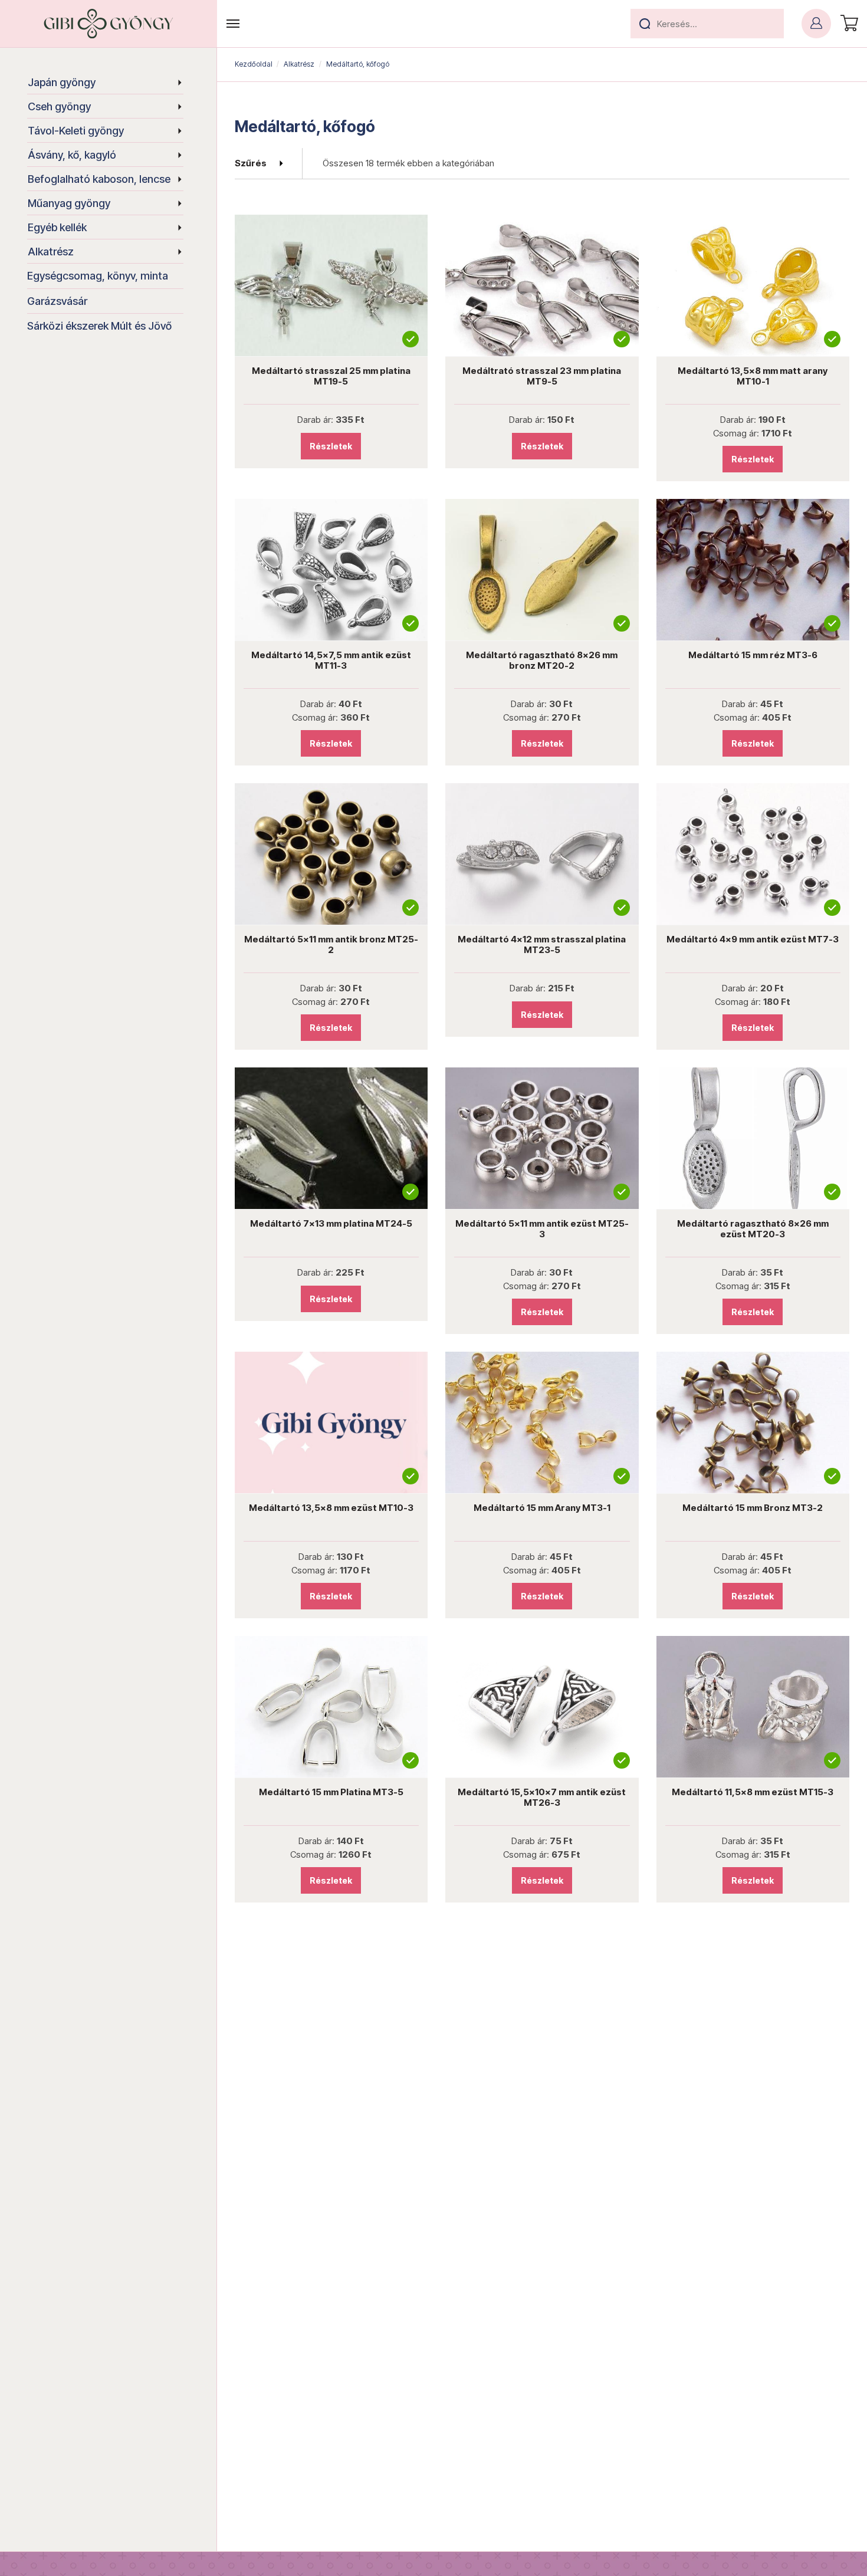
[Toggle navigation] (233, 24)
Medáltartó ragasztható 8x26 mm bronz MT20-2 (542, 660)
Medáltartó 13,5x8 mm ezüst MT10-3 (331, 1508)
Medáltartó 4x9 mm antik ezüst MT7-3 (753, 939)
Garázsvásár (57, 301)
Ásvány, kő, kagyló (72, 155)
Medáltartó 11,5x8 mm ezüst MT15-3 (753, 1792)
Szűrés (251, 163)
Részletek (331, 446)
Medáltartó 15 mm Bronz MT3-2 (753, 1508)
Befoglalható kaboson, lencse (99, 179)
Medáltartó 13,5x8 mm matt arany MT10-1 (753, 376)
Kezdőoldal (254, 64)
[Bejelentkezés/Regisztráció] (816, 24)
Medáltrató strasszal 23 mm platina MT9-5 (542, 376)
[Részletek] (331, 285)
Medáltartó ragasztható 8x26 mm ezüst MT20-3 (753, 1229)
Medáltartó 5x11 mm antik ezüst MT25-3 (542, 1229)
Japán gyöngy (62, 82)
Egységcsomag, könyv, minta (98, 276)
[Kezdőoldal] (109, 24)
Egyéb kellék (57, 227)
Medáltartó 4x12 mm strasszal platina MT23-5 (542, 944)
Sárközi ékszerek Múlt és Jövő (99, 326)
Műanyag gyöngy (69, 203)
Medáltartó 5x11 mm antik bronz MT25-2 (331, 944)
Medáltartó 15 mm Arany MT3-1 (542, 1508)
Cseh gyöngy (59, 106)
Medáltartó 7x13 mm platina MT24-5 (331, 1223)
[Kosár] (848, 24)
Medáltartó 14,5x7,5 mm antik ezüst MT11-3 (331, 660)
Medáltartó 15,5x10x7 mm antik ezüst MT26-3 (542, 1797)
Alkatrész (51, 252)
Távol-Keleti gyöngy (76, 131)
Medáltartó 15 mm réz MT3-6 (753, 655)
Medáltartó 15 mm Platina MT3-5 (331, 1792)
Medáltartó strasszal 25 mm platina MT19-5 (331, 376)
